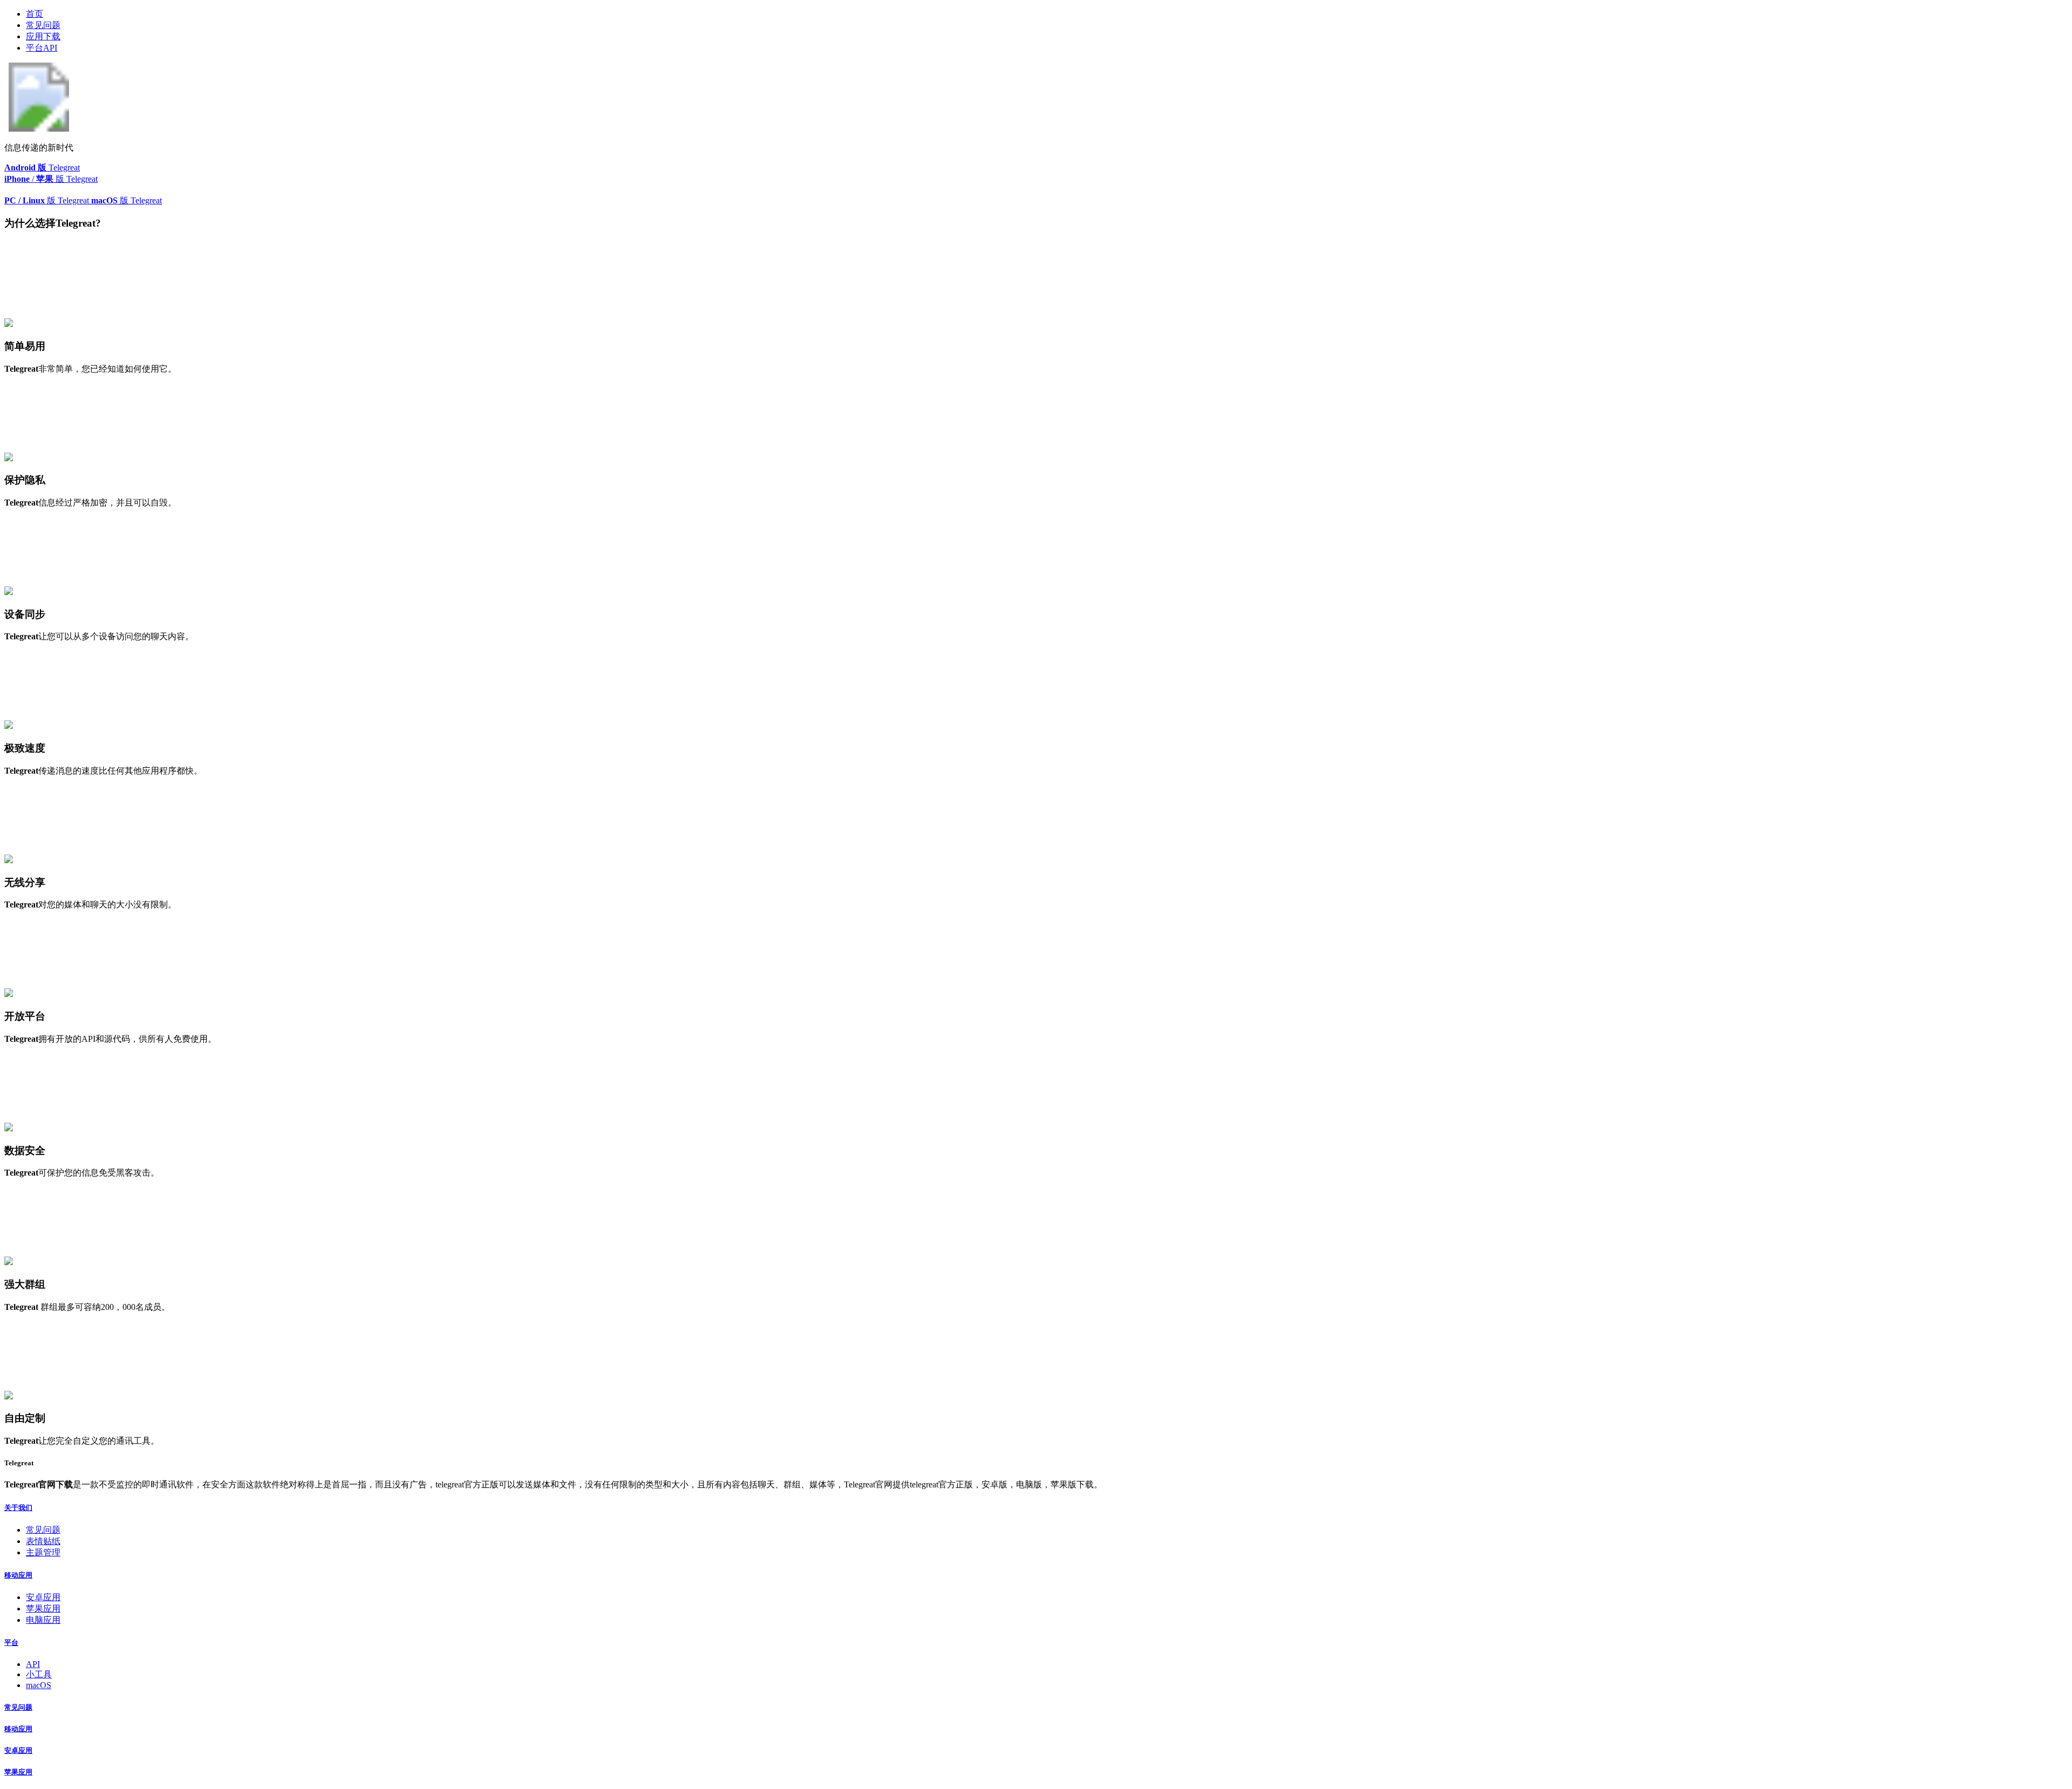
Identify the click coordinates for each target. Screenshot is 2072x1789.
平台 (11, 1643)
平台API (42, 48)
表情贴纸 (43, 1541)
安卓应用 (43, 1597)
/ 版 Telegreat (51, 179)
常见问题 (43, 25)
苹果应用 (43, 1609)
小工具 (39, 1674)
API (33, 1664)
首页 (35, 14)
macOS (39, 1685)
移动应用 (18, 1575)
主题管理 (43, 1552)
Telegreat (42, 168)
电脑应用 (43, 1620)
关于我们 (18, 1508)
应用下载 (43, 36)
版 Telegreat (48, 200)
